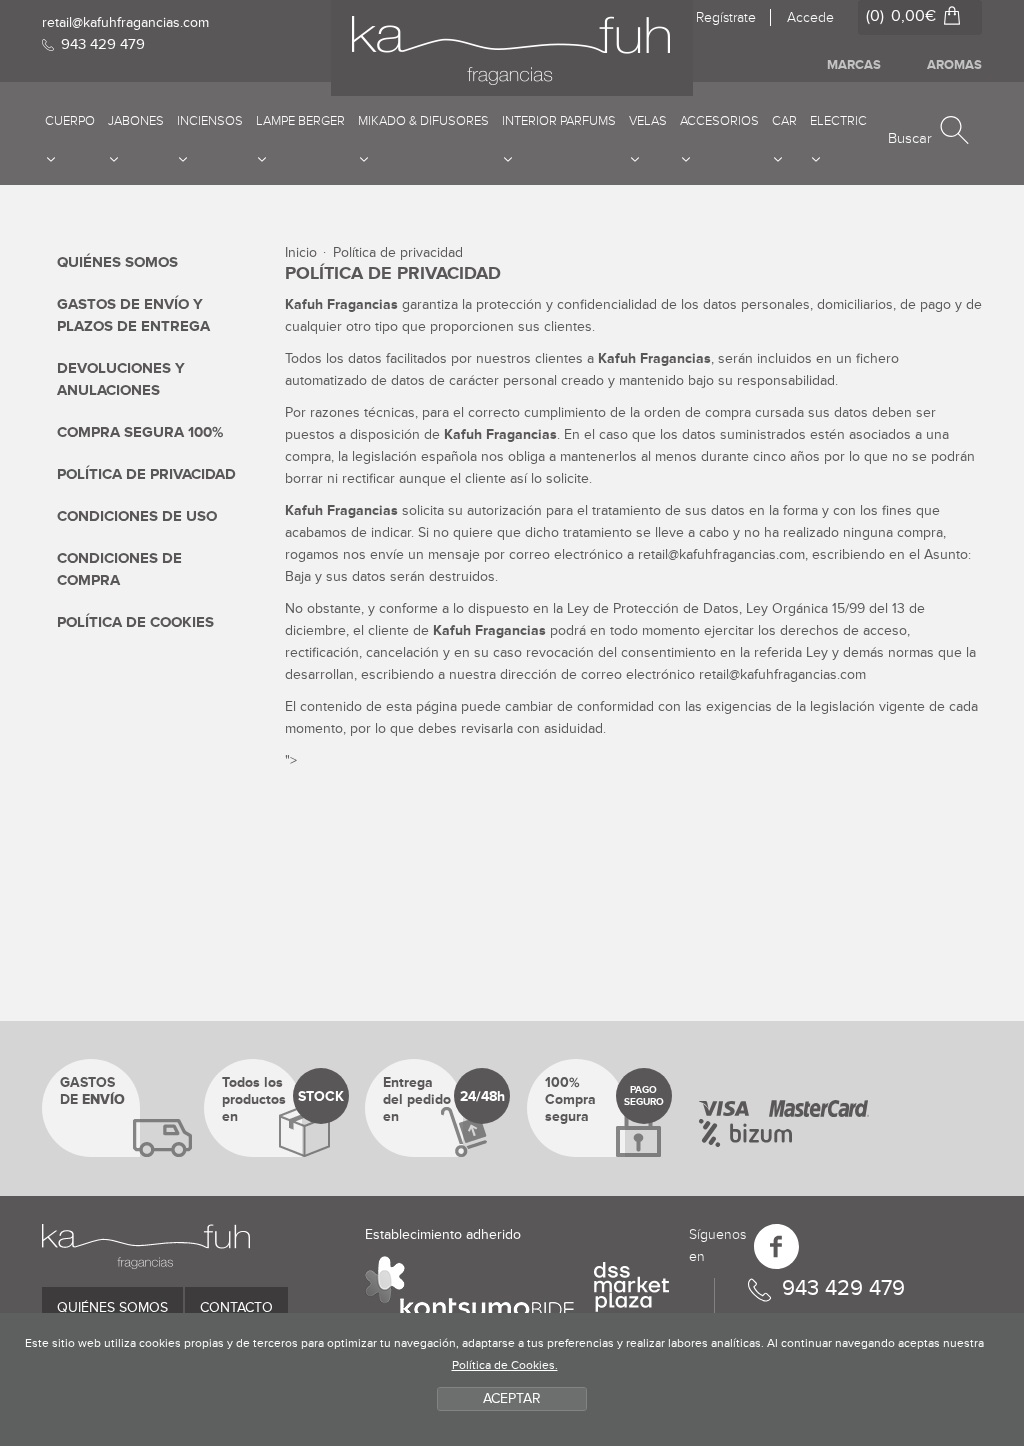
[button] (928, 132)
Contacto (236, 1307)
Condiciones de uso (137, 516)
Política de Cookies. (505, 1365)
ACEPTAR (512, 1398)
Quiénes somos (117, 262)
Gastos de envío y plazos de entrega (133, 315)
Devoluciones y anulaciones (121, 379)
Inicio (301, 252)
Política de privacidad (146, 474)
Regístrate (726, 17)
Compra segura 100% (140, 432)
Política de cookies (135, 622)
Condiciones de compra (119, 569)
